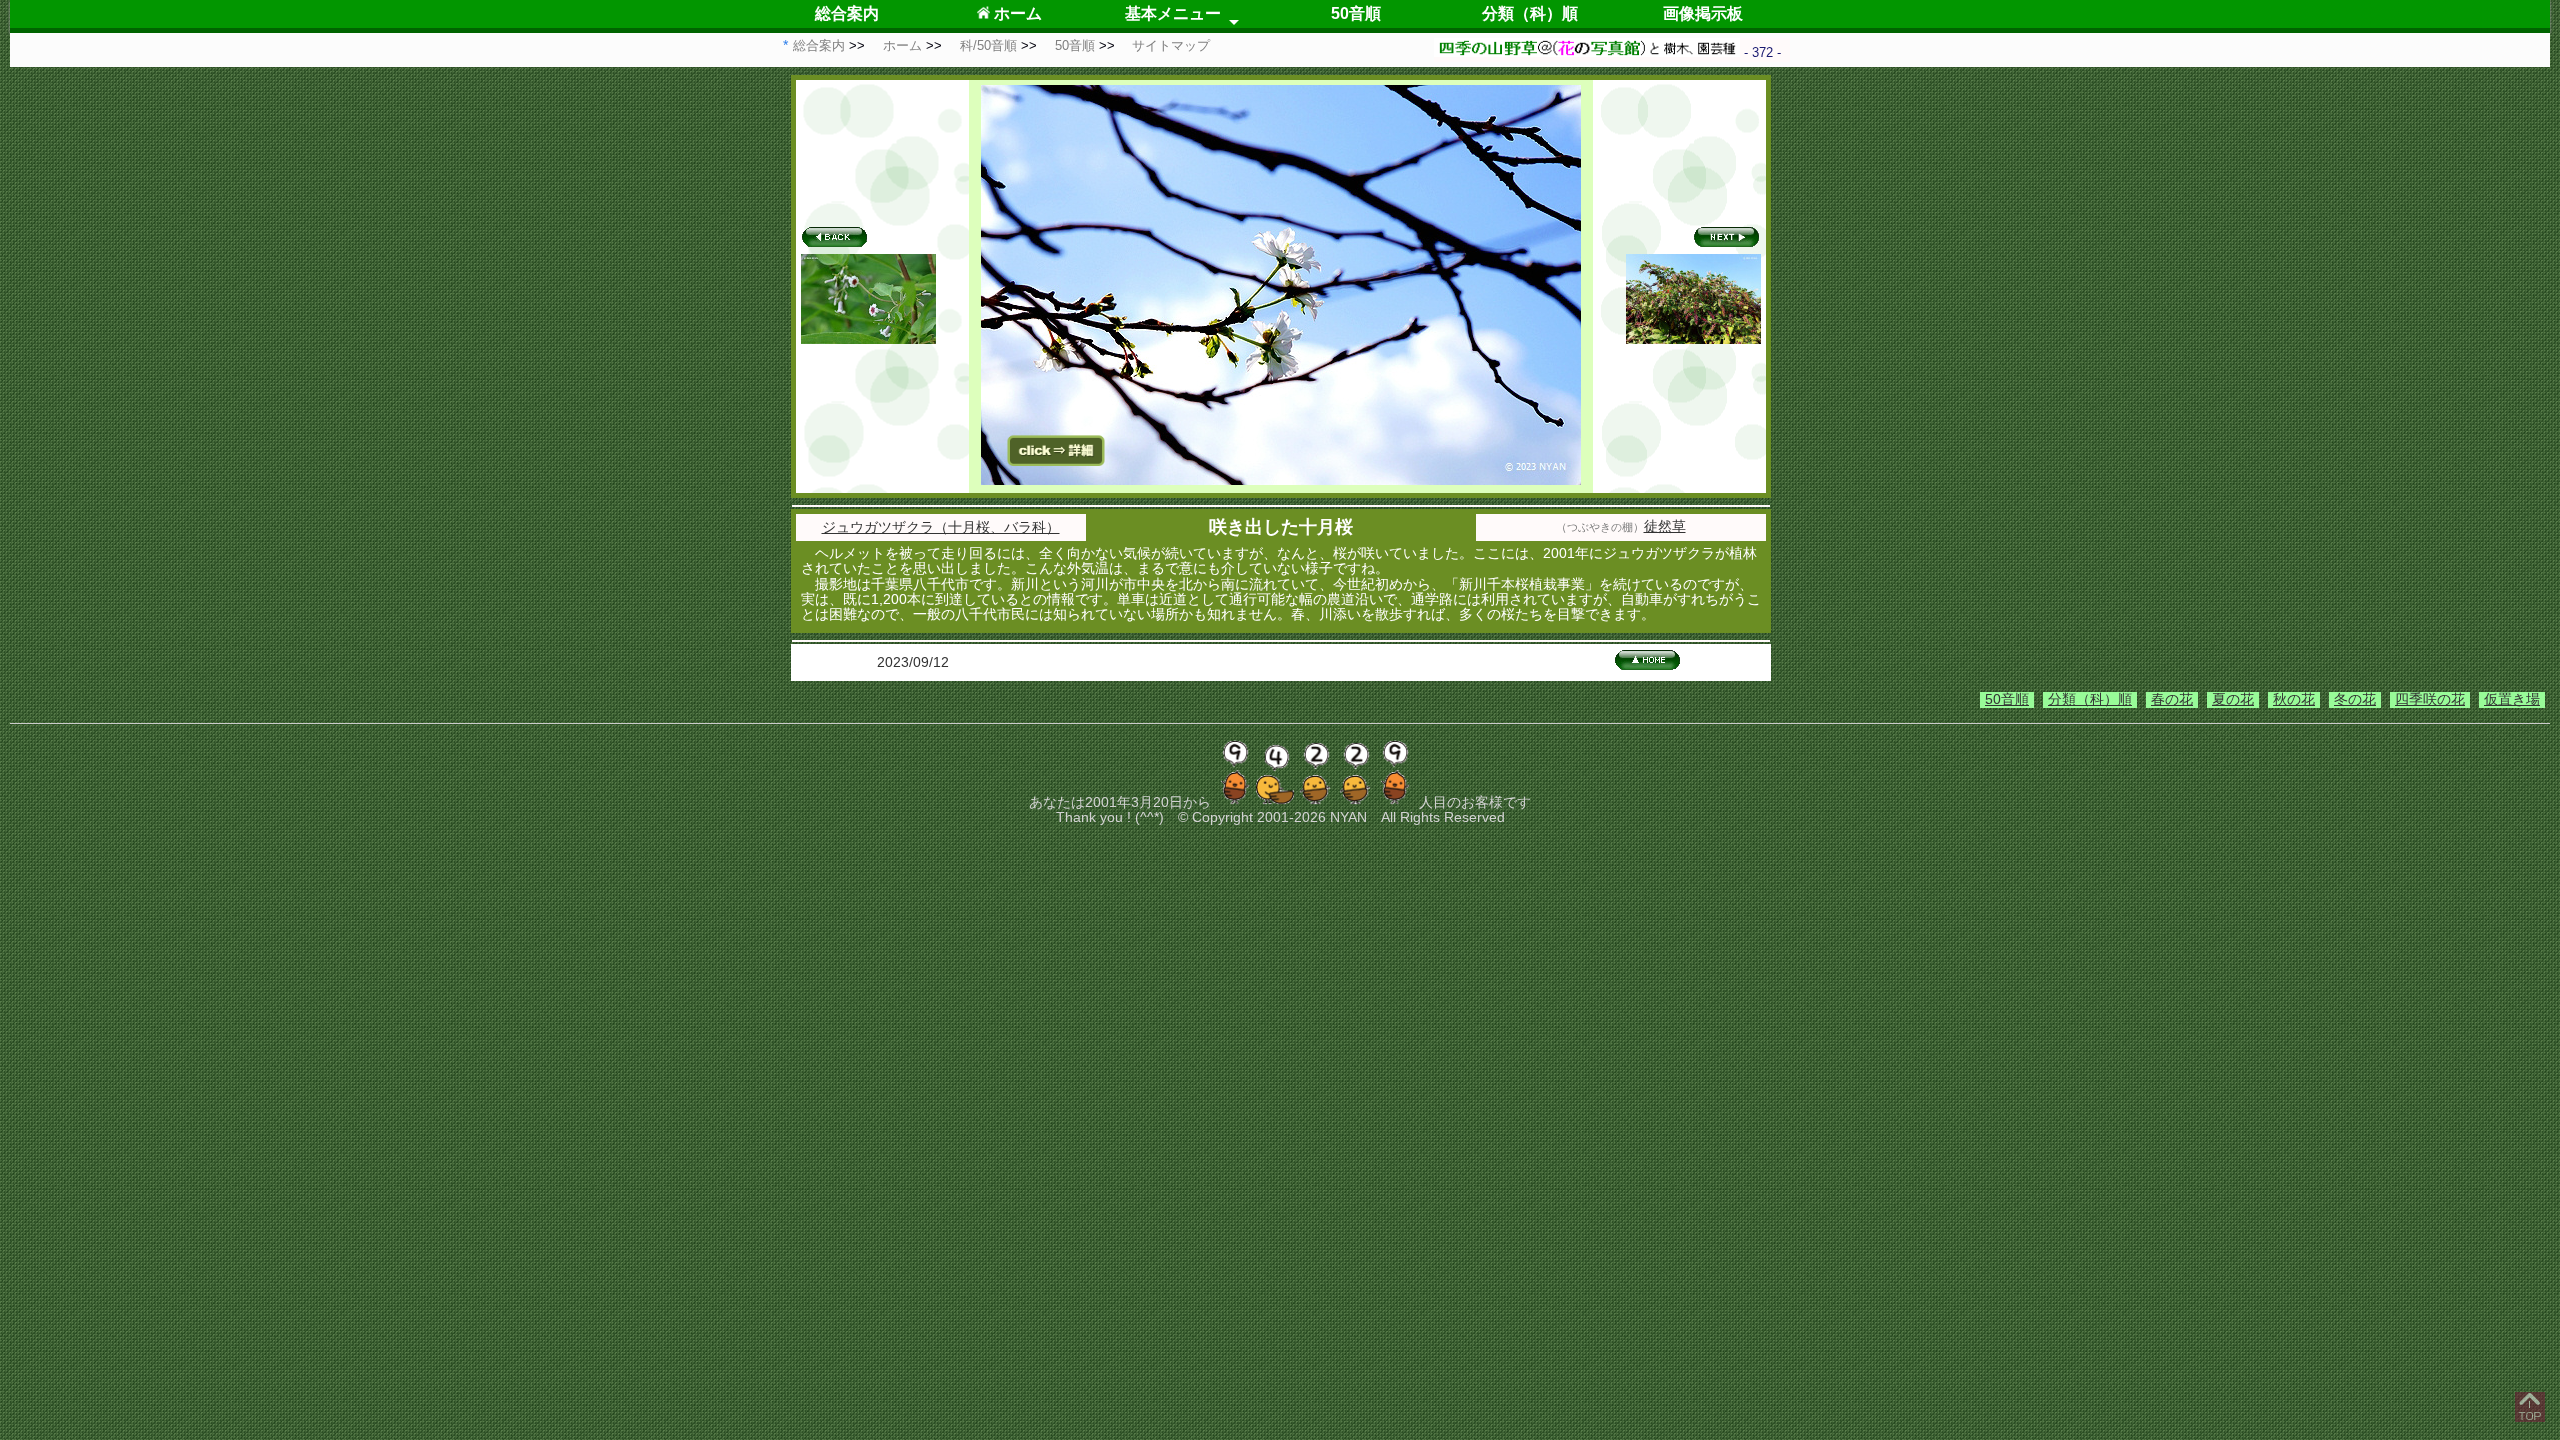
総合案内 (847, 13)
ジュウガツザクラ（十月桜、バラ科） (941, 527)
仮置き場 (2512, 699)
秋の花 (2294, 699)
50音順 (1356, 13)
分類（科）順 (1530, 13)
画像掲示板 (1703, 13)
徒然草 (1665, 526)
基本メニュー (1173, 13)
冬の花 (2355, 699)
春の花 (2172, 699)
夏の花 (2233, 699)
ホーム (1016, 13)
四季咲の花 (2430, 699)
